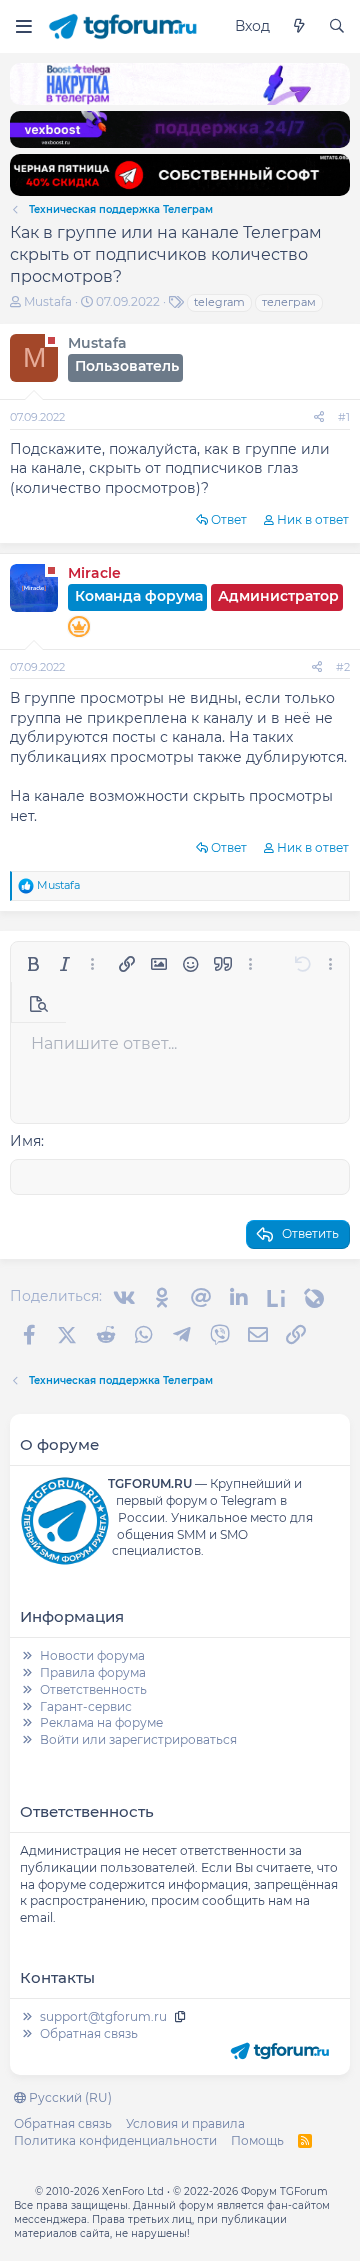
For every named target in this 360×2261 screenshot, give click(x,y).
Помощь (257, 2140)
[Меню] (23, 26)
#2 (343, 667)
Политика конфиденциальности (115, 2140)
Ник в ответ (313, 519)
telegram (219, 302)
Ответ (229, 519)
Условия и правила (185, 2123)
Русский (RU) (69, 2097)
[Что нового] (299, 27)
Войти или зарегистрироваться (138, 1739)
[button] (33, 964)
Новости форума (92, 1655)
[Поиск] (337, 27)
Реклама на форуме (101, 1722)
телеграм (289, 302)
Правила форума (93, 1672)
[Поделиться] (319, 417)
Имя (25, 1141)
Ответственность (93, 1689)
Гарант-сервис (86, 1706)
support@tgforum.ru (103, 2016)
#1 (344, 417)
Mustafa (48, 301)
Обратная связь (89, 2033)
